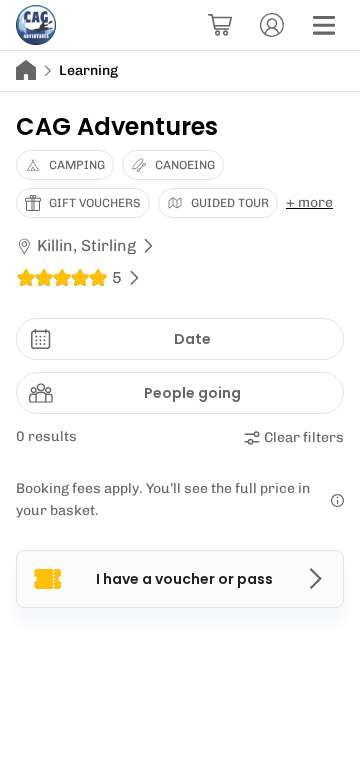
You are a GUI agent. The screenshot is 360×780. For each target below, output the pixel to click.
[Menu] (324, 25)
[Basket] (220, 25)
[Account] (272, 25)
